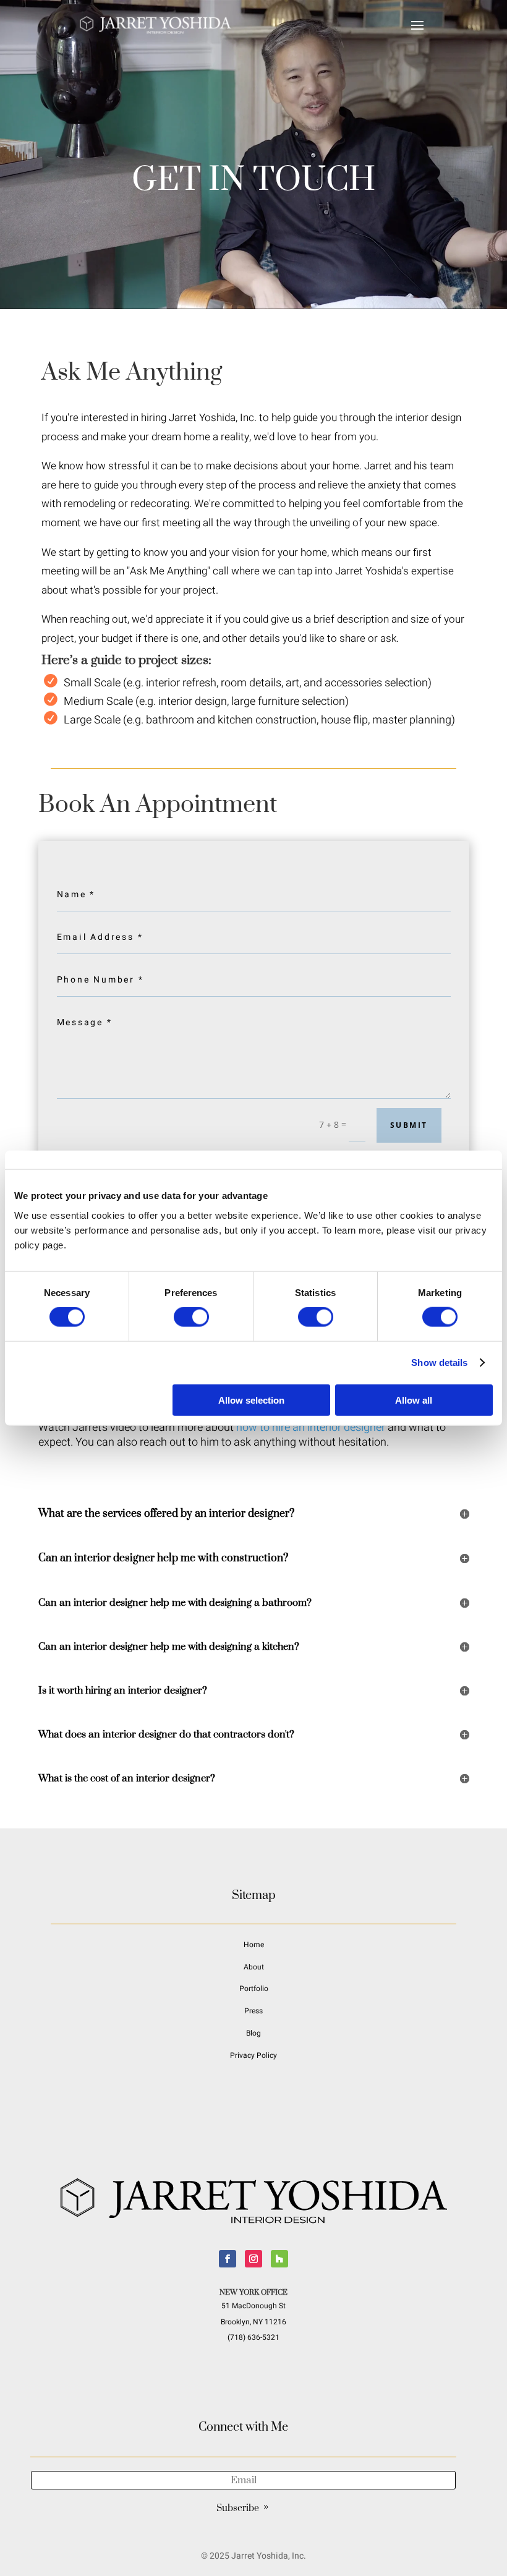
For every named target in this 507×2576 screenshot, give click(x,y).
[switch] (191, 1317)
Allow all (414, 1400)
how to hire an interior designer (311, 1427)
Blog (253, 2033)
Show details (439, 1363)
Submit (409, 1125)
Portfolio (254, 1989)
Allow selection (251, 1400)
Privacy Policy (253, 2055)
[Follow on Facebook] (228, 2259)
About (254, 1967)
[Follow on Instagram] (253, 2259)
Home (254, 1945)
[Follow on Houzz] (279, 2259)
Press (253, 2011)
